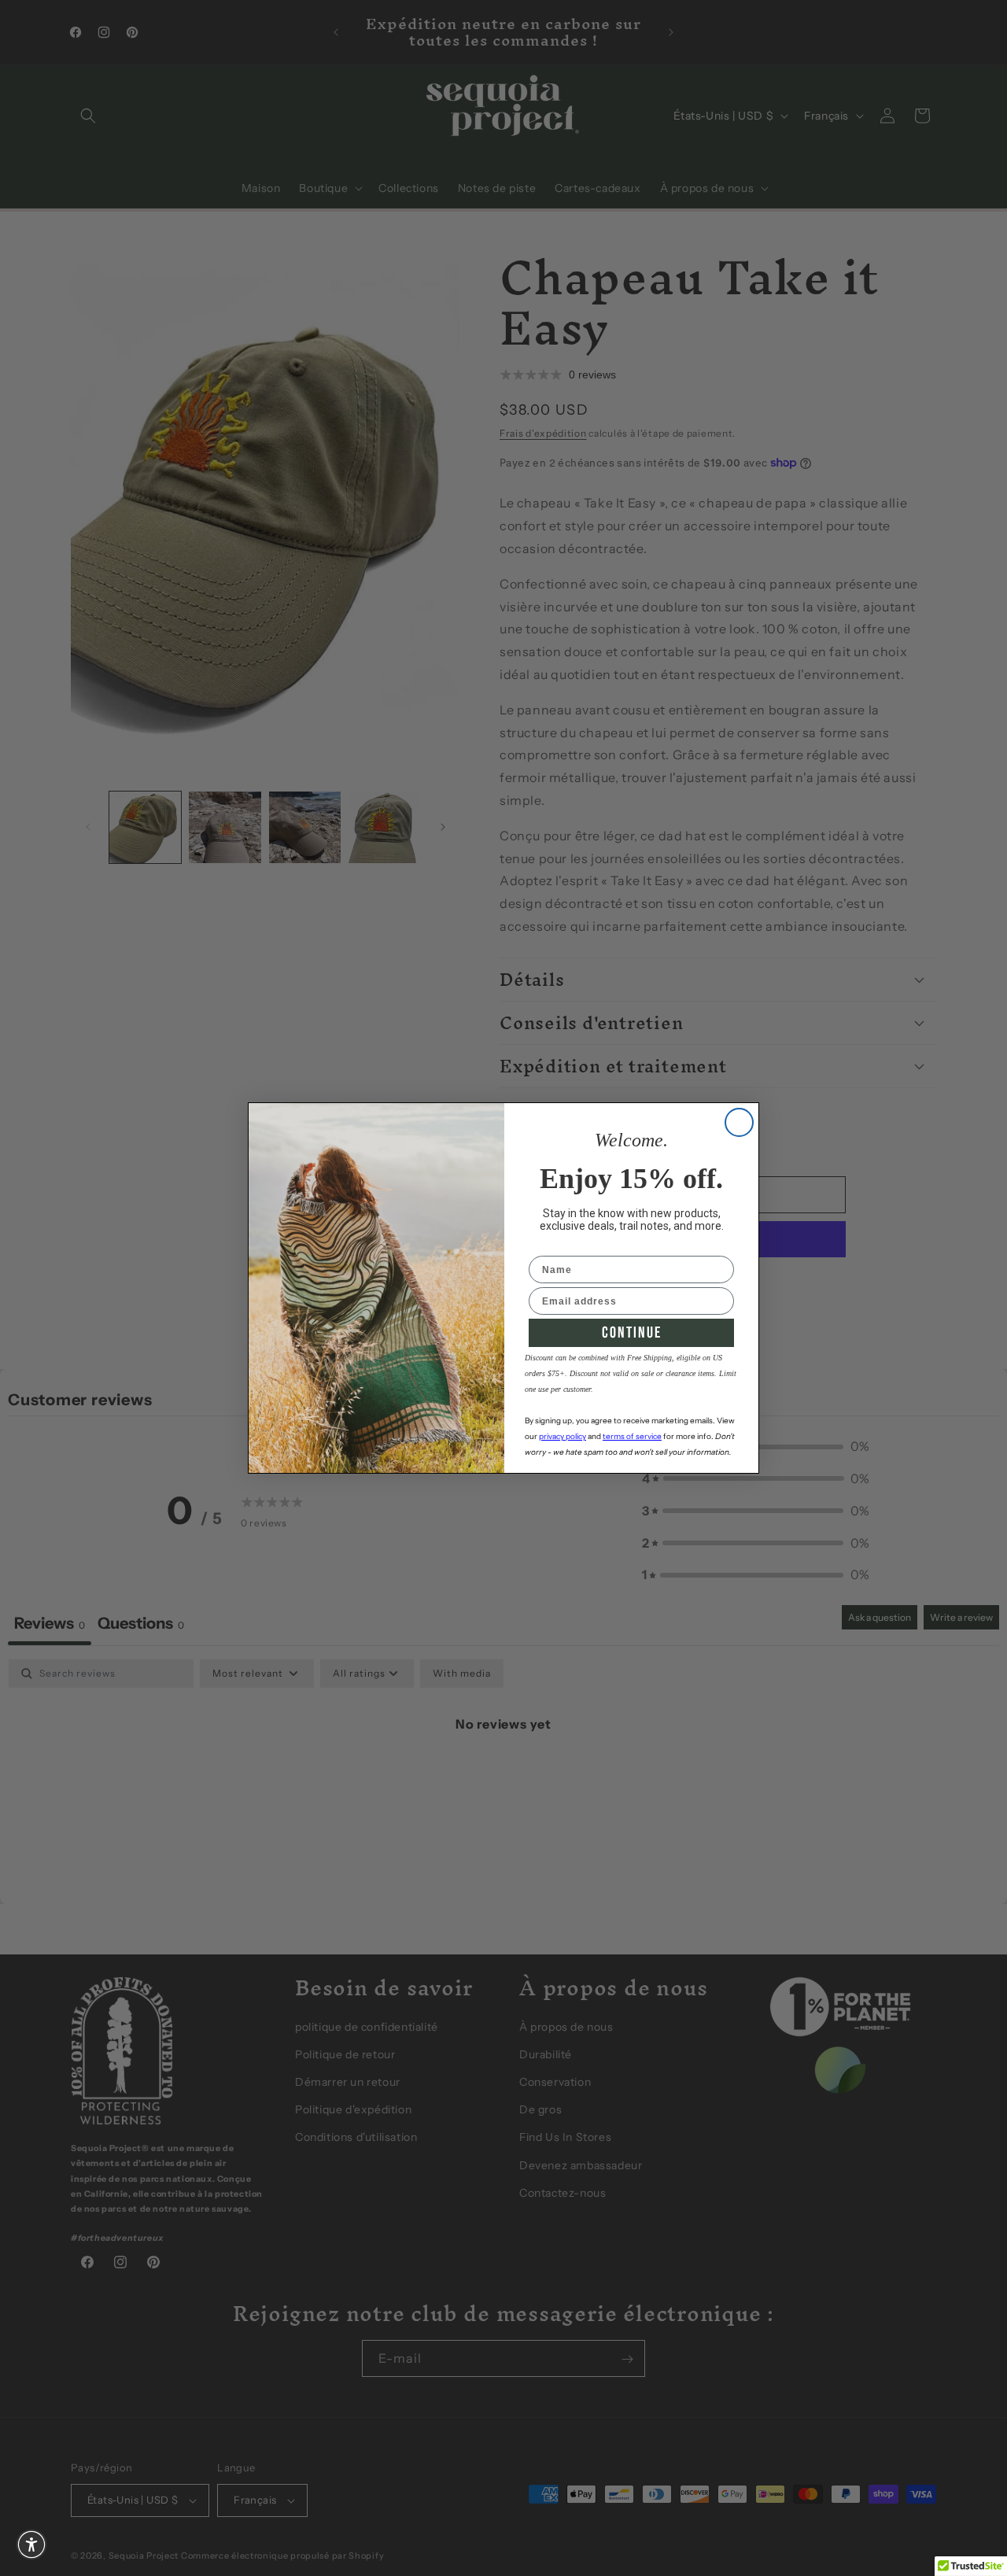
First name (557, 1246)
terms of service (632, 1436)
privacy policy (563, 1436)
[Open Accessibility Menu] (31, 2545)
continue (632, 1333)
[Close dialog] (739, 1122)
